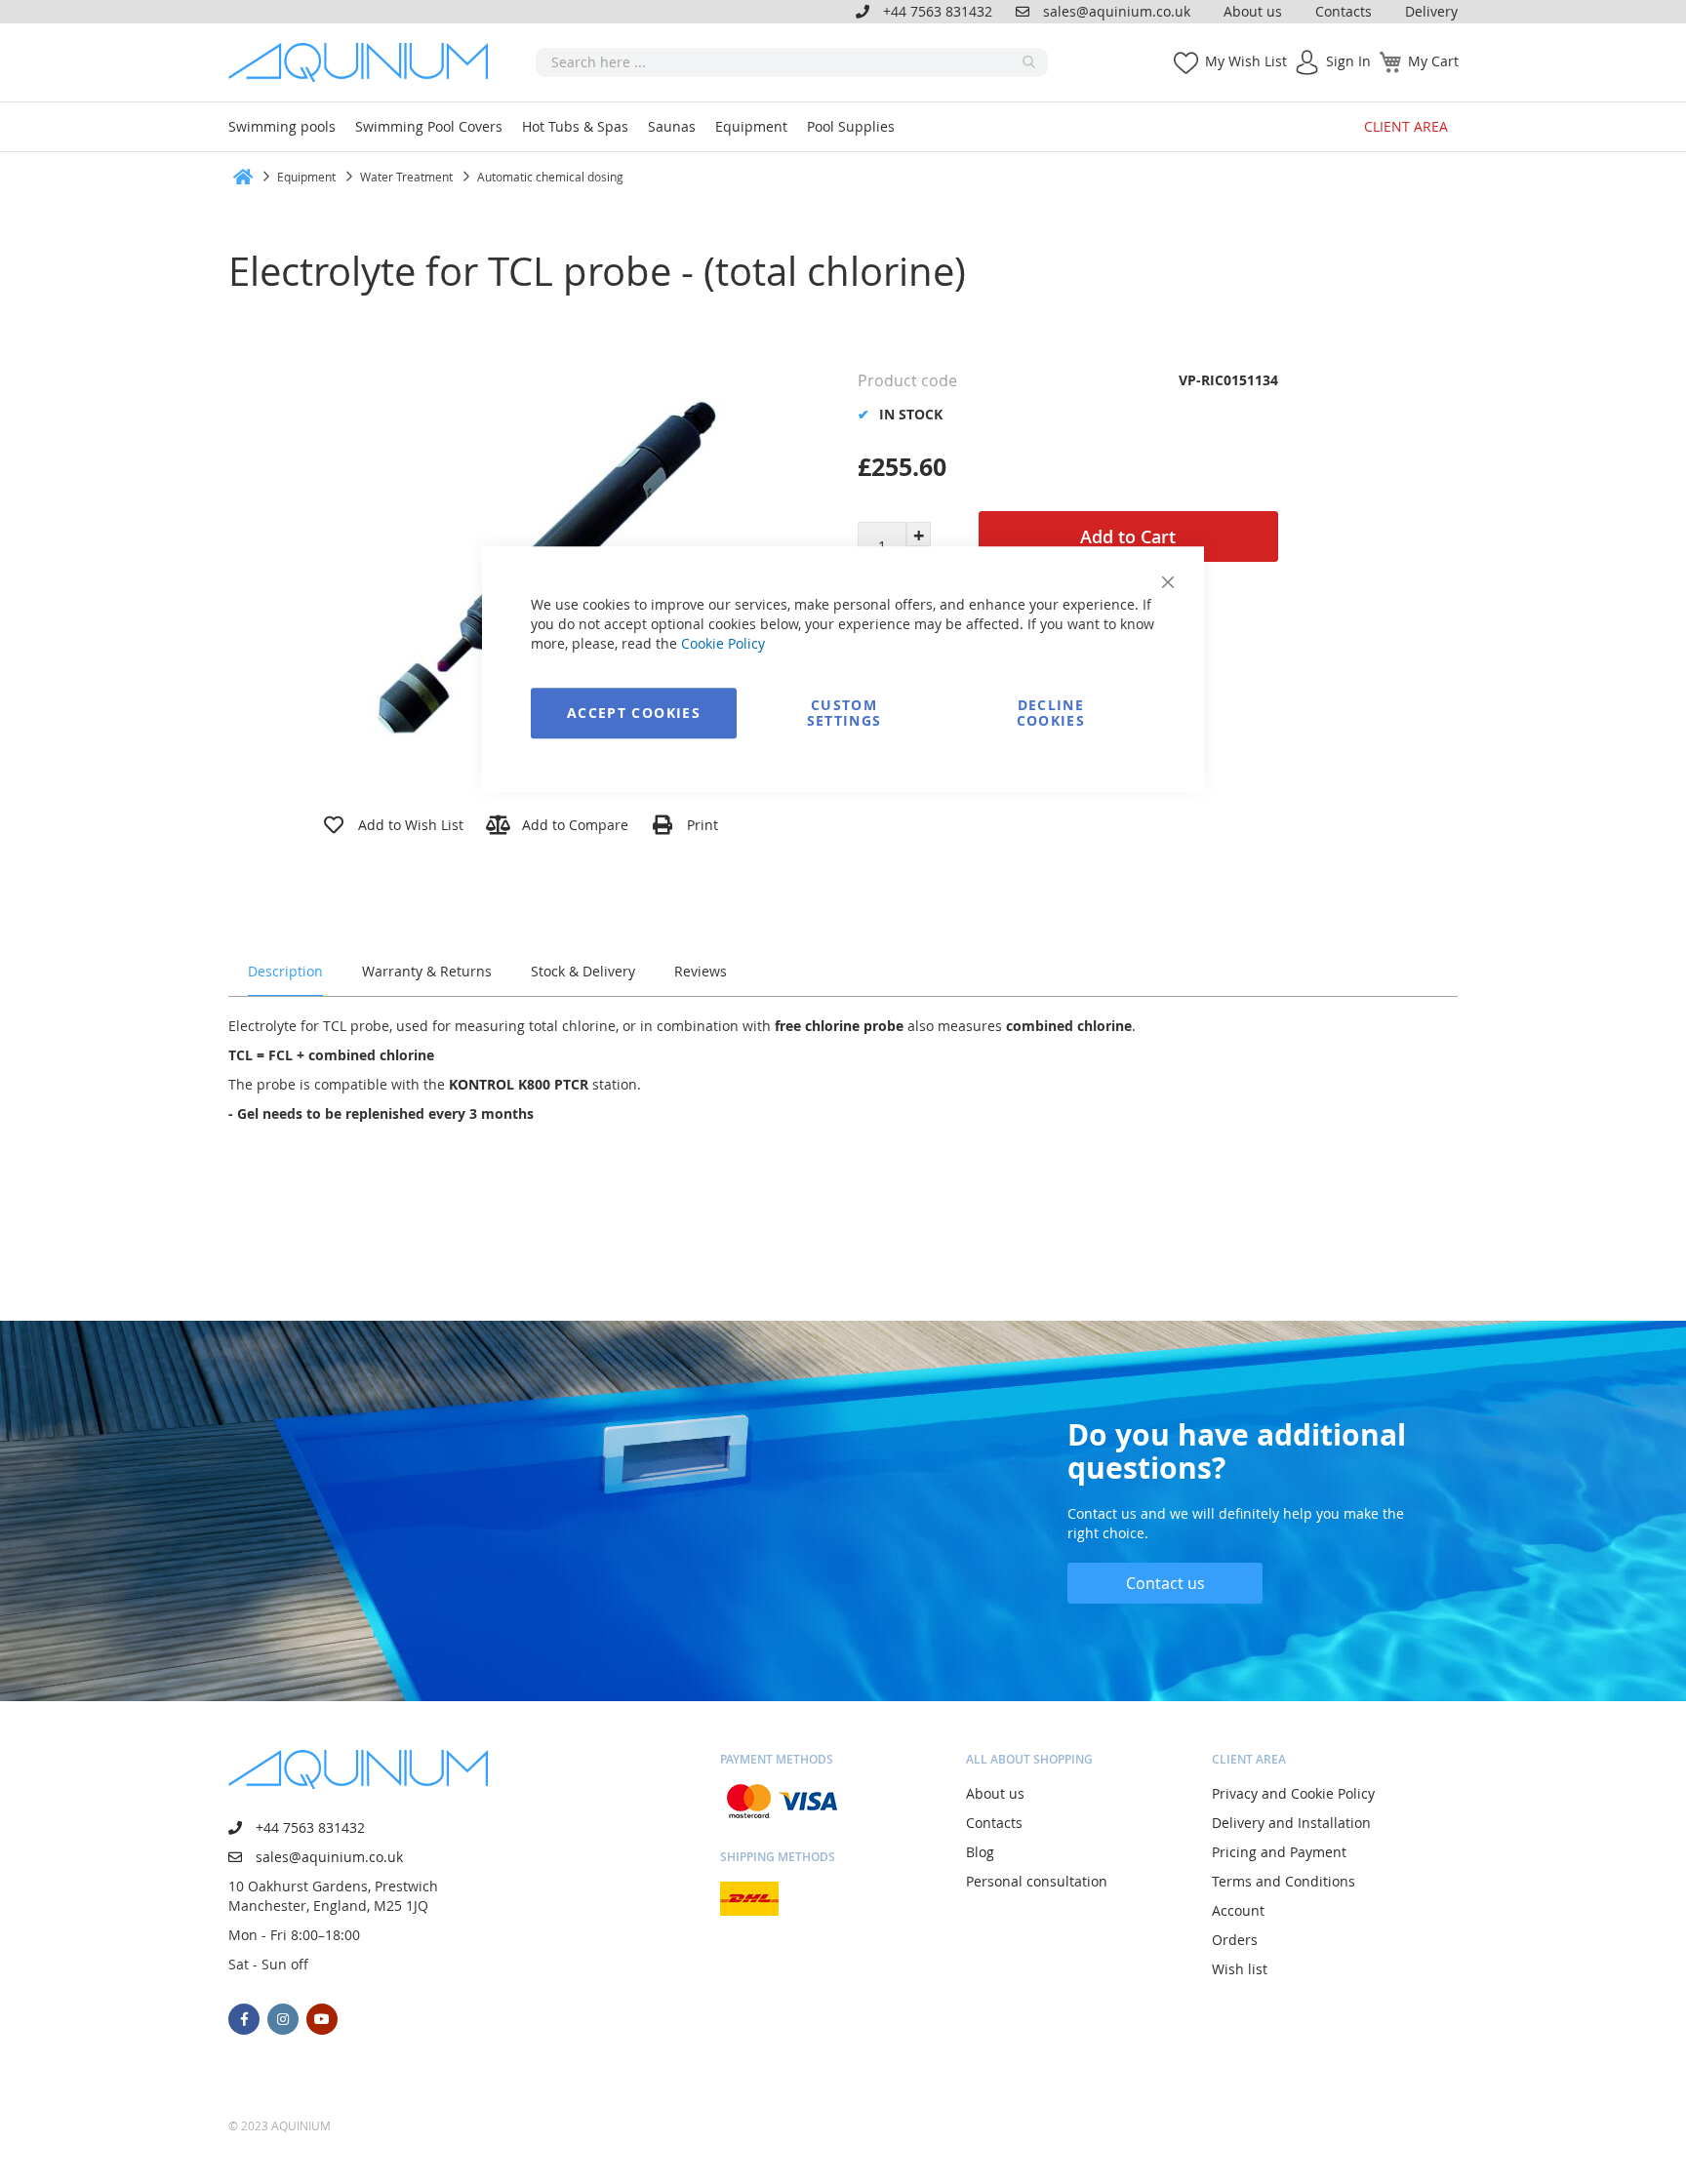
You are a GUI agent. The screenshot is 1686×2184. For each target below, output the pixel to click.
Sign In (1348, 61)
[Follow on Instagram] (283, 2019)
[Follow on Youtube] (322, 2019)
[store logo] (365, 62)
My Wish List (1246, 61)
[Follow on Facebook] (244, 2019)
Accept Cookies (634, 713)
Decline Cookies (1051, 713)
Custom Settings (844, 713)
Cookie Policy (723, 643)
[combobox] (792, 62)
